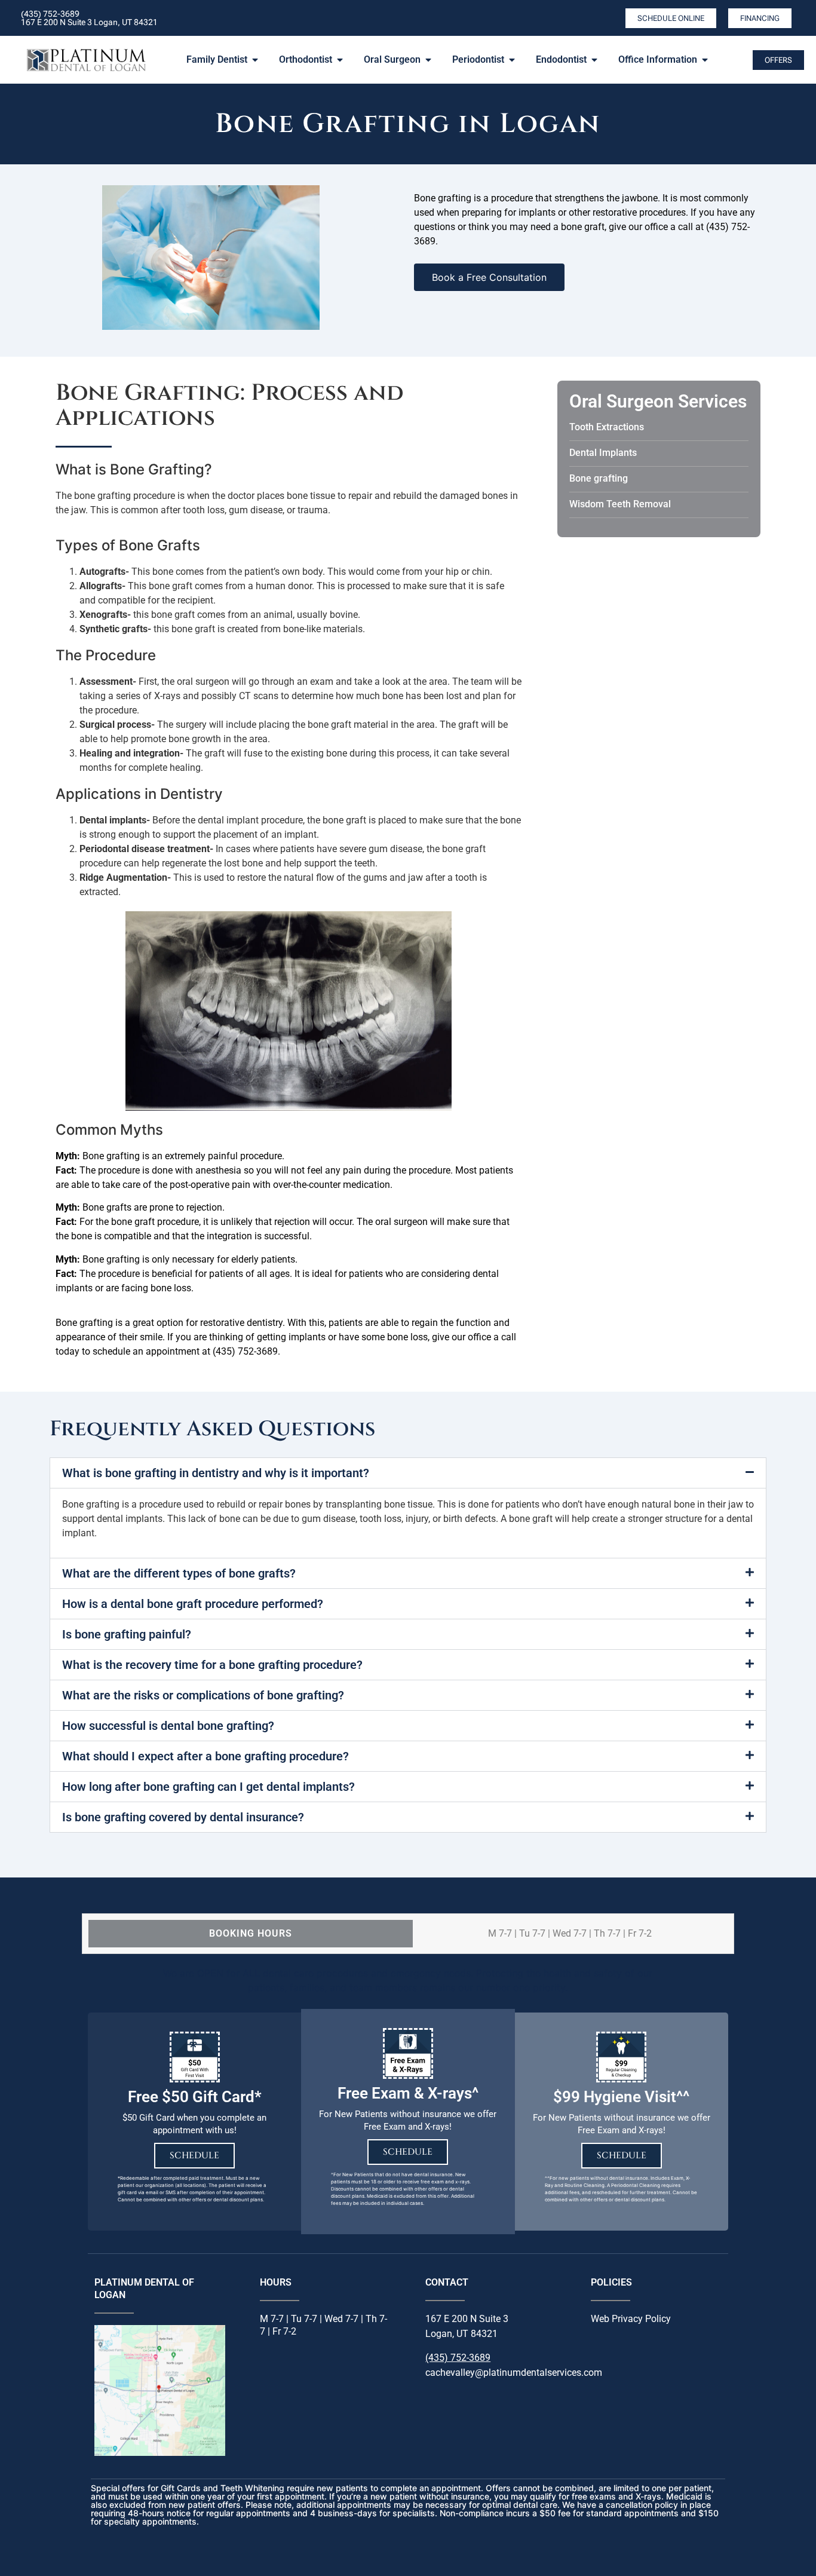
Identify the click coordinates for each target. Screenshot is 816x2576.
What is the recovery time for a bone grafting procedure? (212, 1665)
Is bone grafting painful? (127, 1634)
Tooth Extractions (607, 427)
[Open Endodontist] (594, 60)
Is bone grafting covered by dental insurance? (183, 1817)
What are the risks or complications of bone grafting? (203, 1695)
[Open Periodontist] (512, 60)
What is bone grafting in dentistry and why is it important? (216, 1473)
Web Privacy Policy (631, 2319)
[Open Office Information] (705, 60)
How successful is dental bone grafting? (168, 1726)
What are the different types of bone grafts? (179, 1573)
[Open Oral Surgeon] (428, 60)
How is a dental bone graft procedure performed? (193, 1604)
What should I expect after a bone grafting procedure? (205, 1756)
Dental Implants (603, 453)
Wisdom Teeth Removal (620, 504)
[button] (408, 1473)
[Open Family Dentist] (255, 60)
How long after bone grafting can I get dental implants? (208, 1787)
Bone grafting (599, 478)
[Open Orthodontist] (340, 60)
